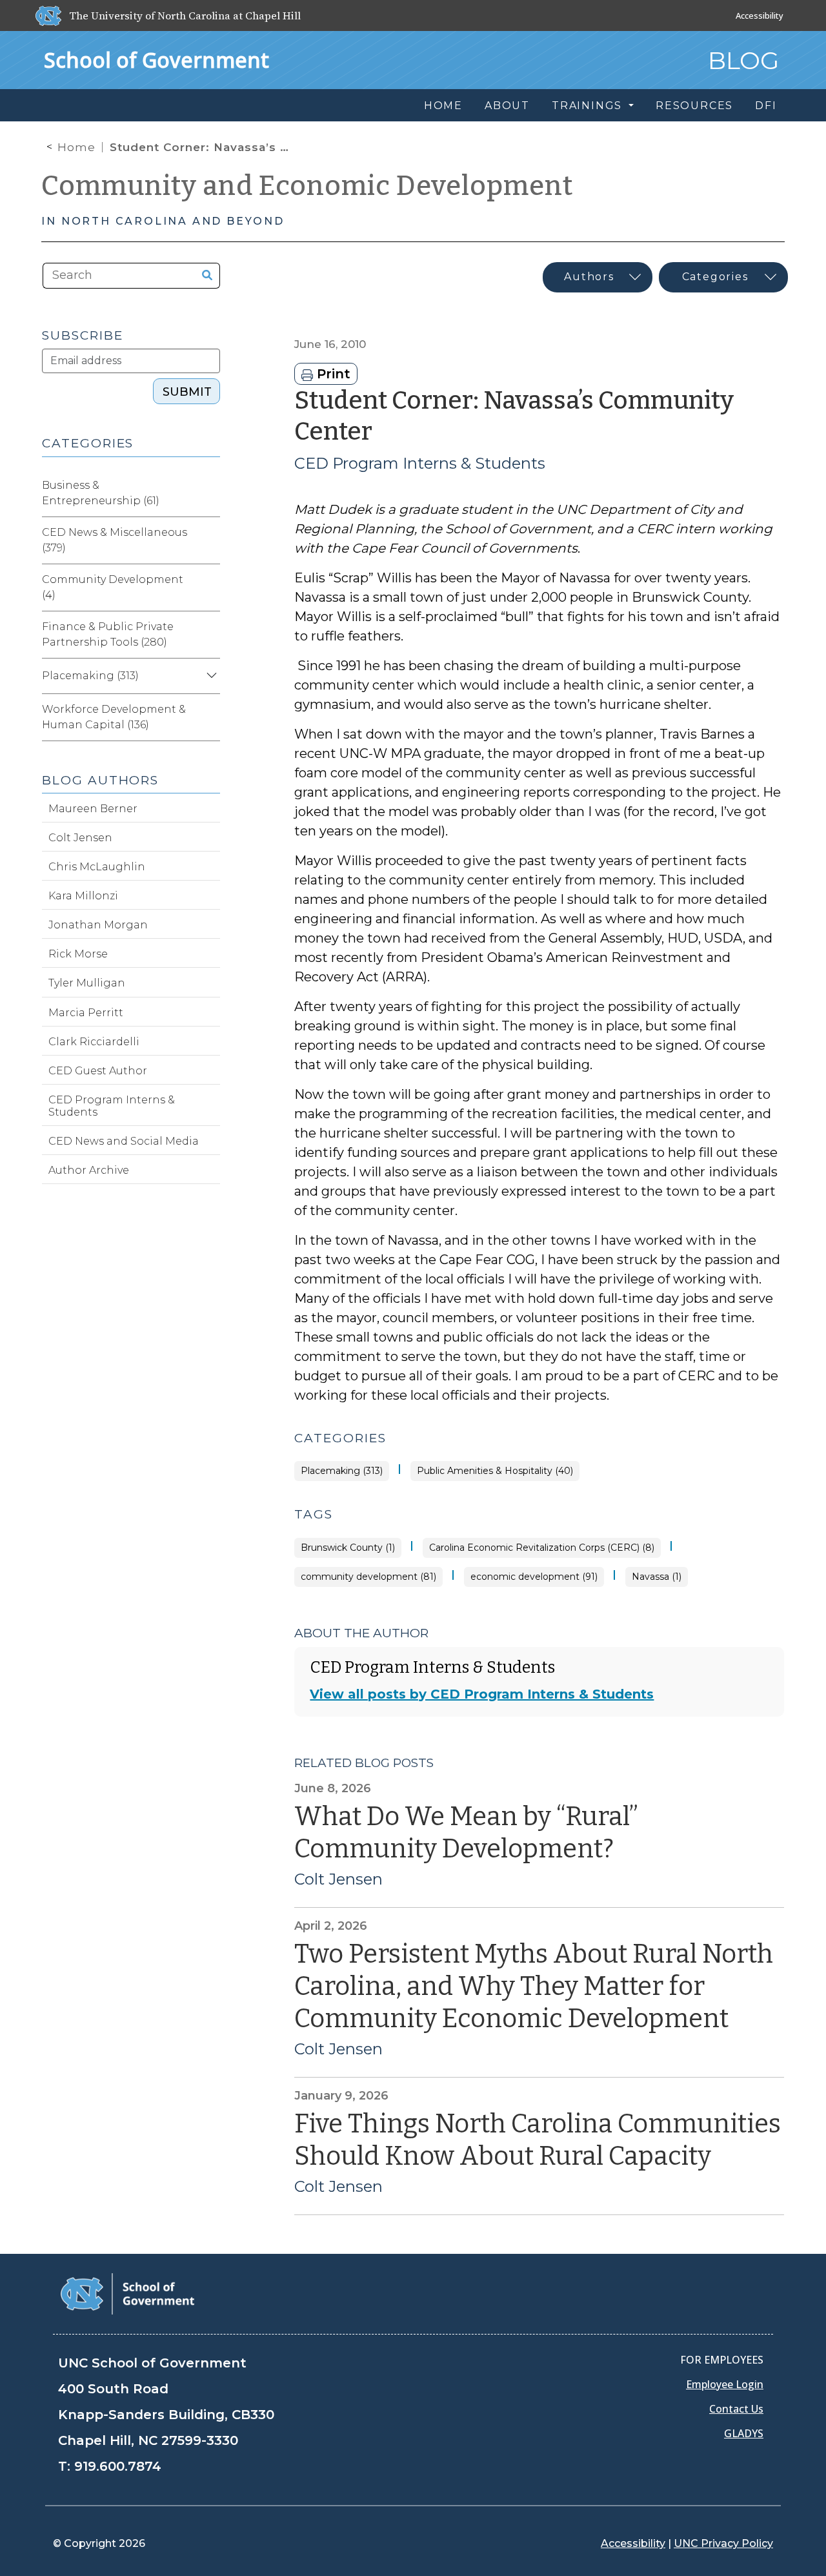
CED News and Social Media (124, 1141)
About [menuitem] (507, 106)
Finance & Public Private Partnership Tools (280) (108, 634)
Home (76, 147)
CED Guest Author (98, 1071)
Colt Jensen (338, 1879)
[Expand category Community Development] (210, 588)
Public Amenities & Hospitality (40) (495, 1471)
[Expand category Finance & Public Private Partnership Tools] (210, 635)
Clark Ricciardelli (94, 1042)
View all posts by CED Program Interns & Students (482, 1694)
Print (332, 374)
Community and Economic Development (307, 186)
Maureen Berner (93, 809)
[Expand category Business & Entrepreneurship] (210, 493)
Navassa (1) (657, 1577)
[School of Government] (127, 2293)
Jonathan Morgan (98, 925)
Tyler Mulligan (87, 983)
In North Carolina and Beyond (163, 221)
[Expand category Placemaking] (210, 676)
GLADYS (744, 2433)
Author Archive (89, 1170)
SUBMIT (187, 392)
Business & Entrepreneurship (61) (101, 493)
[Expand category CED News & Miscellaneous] (210, 540)
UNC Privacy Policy (723, 2543)
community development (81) (368, 1577)
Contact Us (736, 2409)
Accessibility (760, 15)
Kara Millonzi (83, 896)
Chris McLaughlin (97, 867)
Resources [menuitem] (694, 106)
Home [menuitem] (443, 106)
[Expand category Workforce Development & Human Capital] (210, 717)
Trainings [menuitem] (589, 106)
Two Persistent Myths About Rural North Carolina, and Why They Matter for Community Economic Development (534, 1987)
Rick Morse (78, 954)
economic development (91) (534, 1577)
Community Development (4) (113, 587)
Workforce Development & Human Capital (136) (114, 717)
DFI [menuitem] (766, 106)
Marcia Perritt (86, 1013)
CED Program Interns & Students (420, 463)
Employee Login (725, 2384)
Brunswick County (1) (348, 1548)
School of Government (156, 60)
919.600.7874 (118, 2466)
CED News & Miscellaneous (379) (115, 540)
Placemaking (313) (342, 1471)
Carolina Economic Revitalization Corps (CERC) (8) (542, 1548)
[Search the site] (202, 276)
